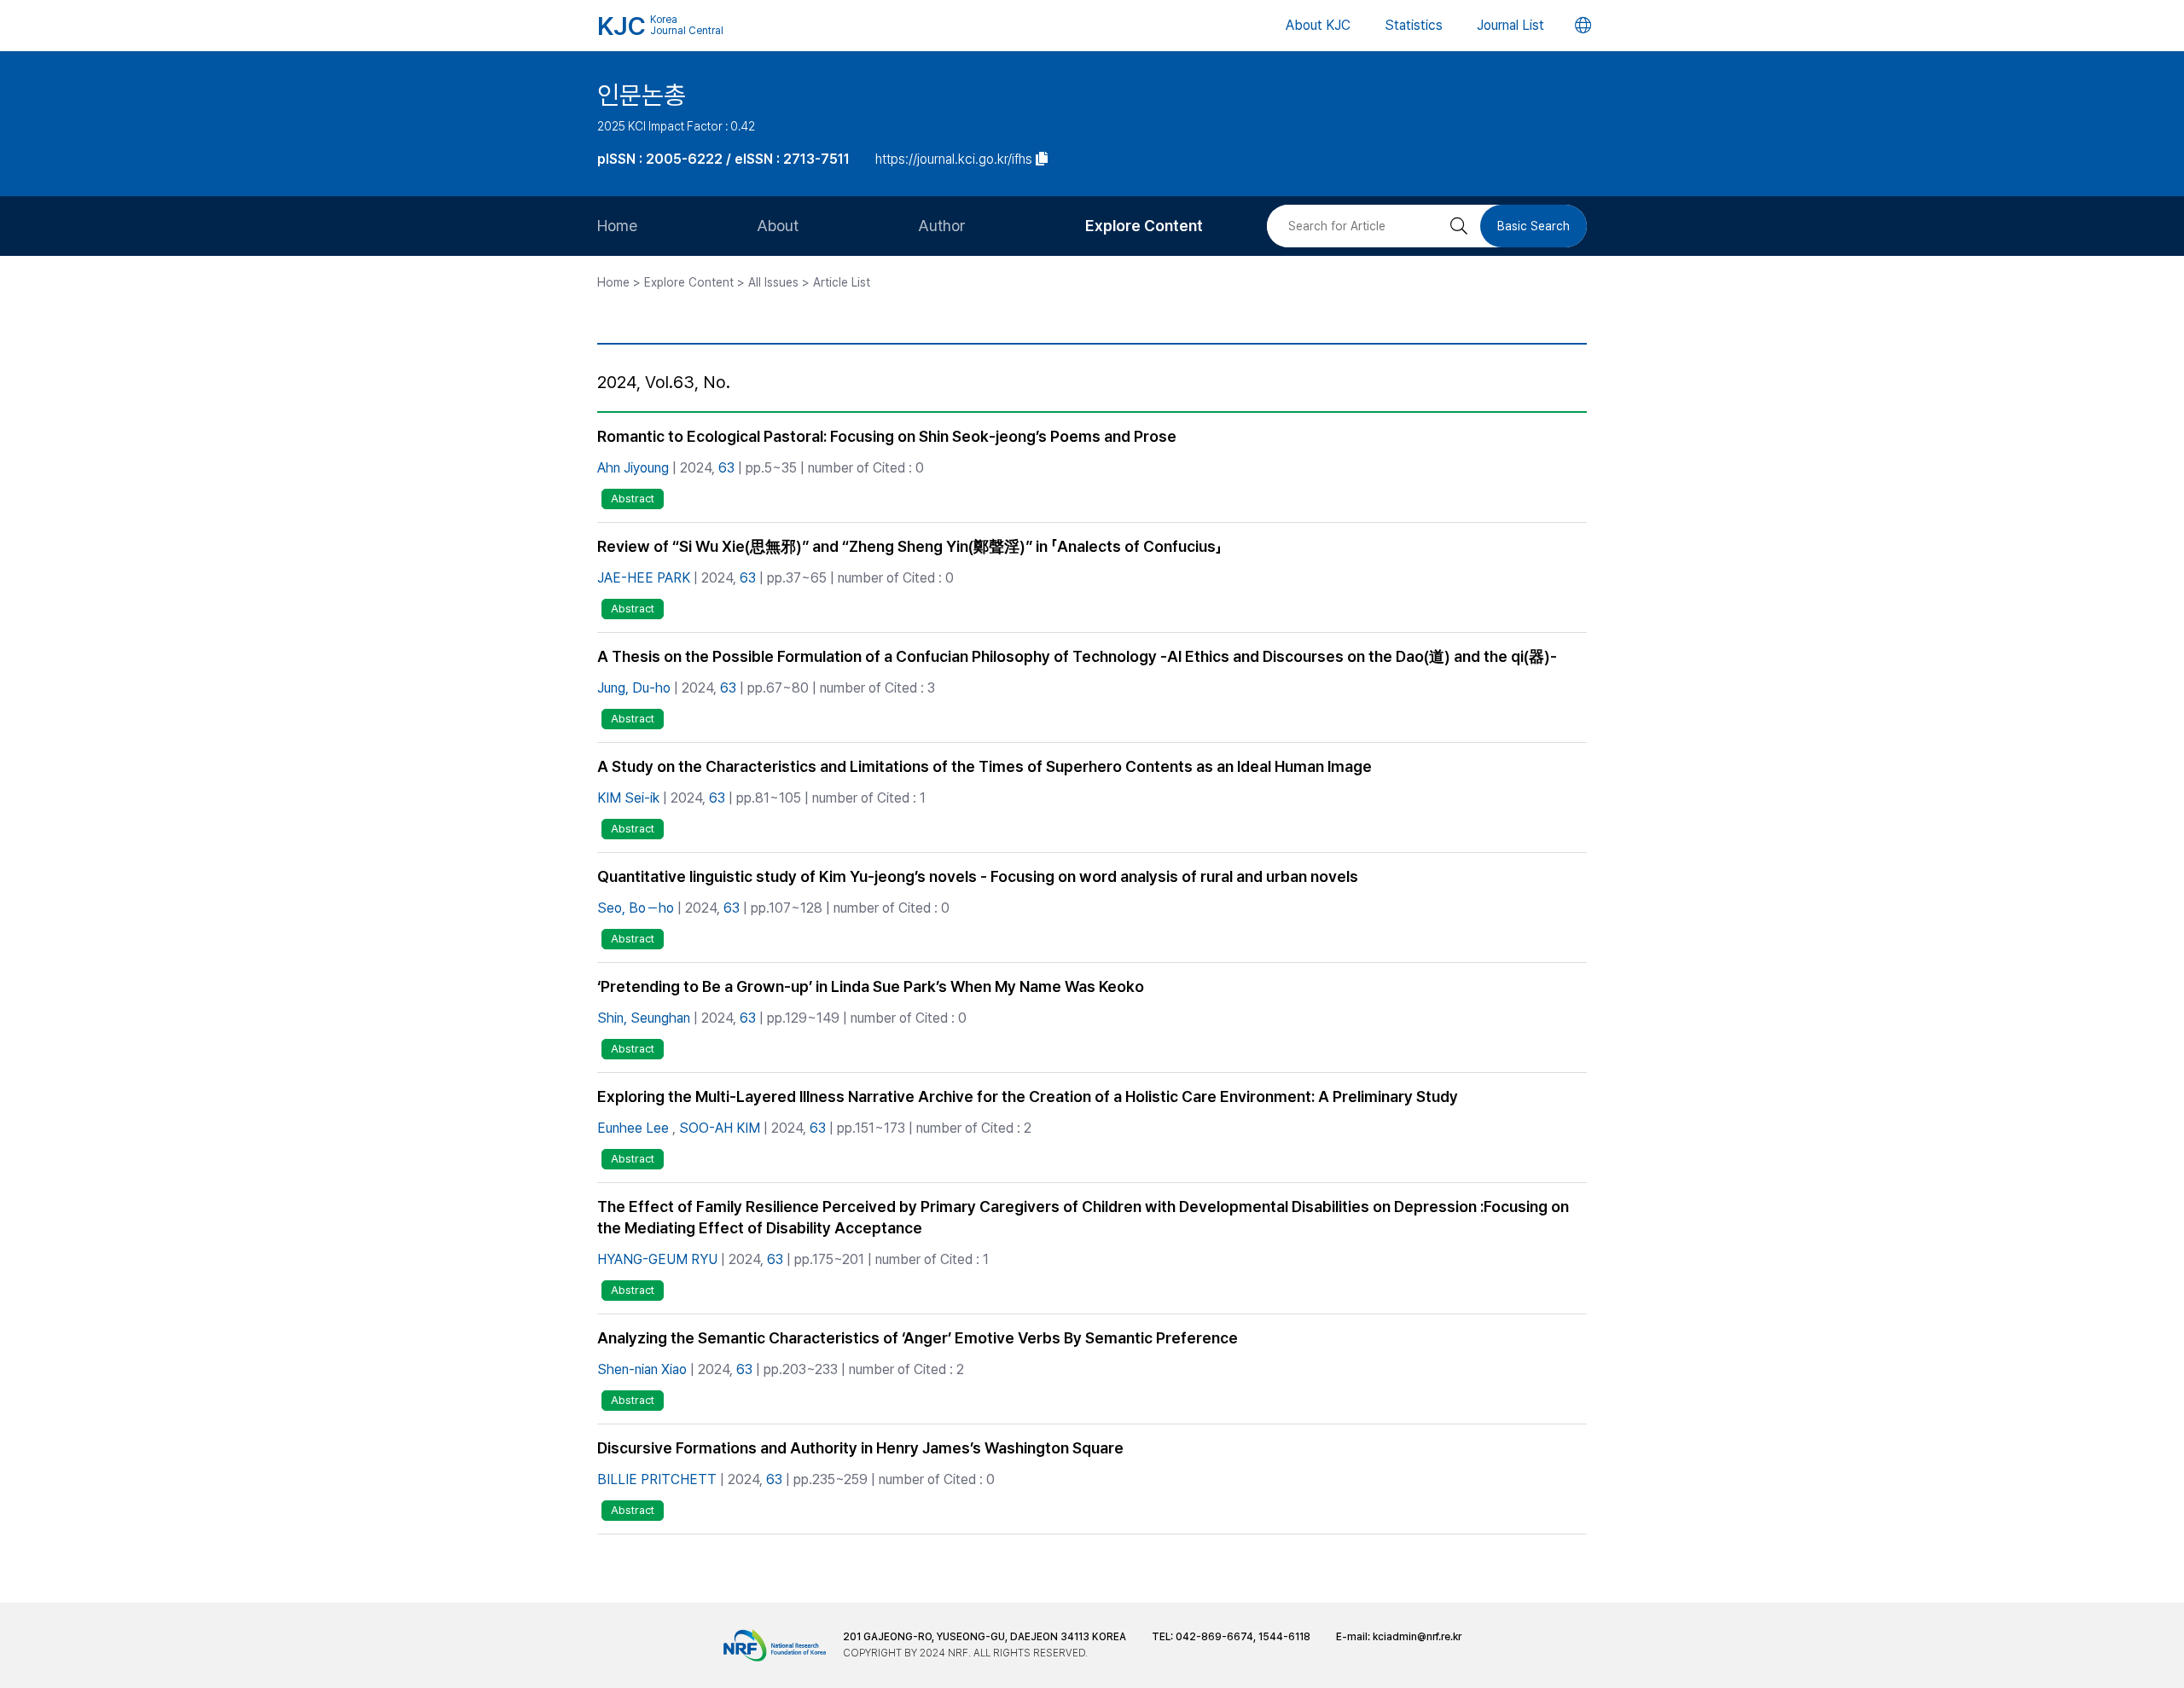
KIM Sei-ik (628, 798)
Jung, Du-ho (634, 688)
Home (617, 226)
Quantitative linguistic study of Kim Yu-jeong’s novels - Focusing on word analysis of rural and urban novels (978, 876)
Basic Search (1533, 226)
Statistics (1414, 25)
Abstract (633, 499)
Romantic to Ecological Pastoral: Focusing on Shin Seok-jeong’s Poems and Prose (887, 436)
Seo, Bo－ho (636, 908)
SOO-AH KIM (720, 1128)
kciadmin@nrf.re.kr (1417, 1637)
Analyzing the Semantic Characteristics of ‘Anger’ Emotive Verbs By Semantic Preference (918, 1338)
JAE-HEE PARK (644, 578)
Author (942, 226)
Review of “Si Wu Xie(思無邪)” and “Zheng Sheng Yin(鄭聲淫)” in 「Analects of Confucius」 (909, 546)
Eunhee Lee (633, 1128)
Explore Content (1144, 226)
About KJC (1318, 25)
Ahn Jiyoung (633, 468)
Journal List (1510, 25)
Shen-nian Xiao (642, 1369)
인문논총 (642, 95)
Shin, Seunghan (644, 1018)
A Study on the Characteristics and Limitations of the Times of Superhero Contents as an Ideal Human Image (985, 766)
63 (726, 468)
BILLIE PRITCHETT (657, 1479)
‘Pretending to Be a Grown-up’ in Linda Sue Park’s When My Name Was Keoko (871, 986)
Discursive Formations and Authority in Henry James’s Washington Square (860, 1448)
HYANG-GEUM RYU (657, 1259)
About (778, 226)
